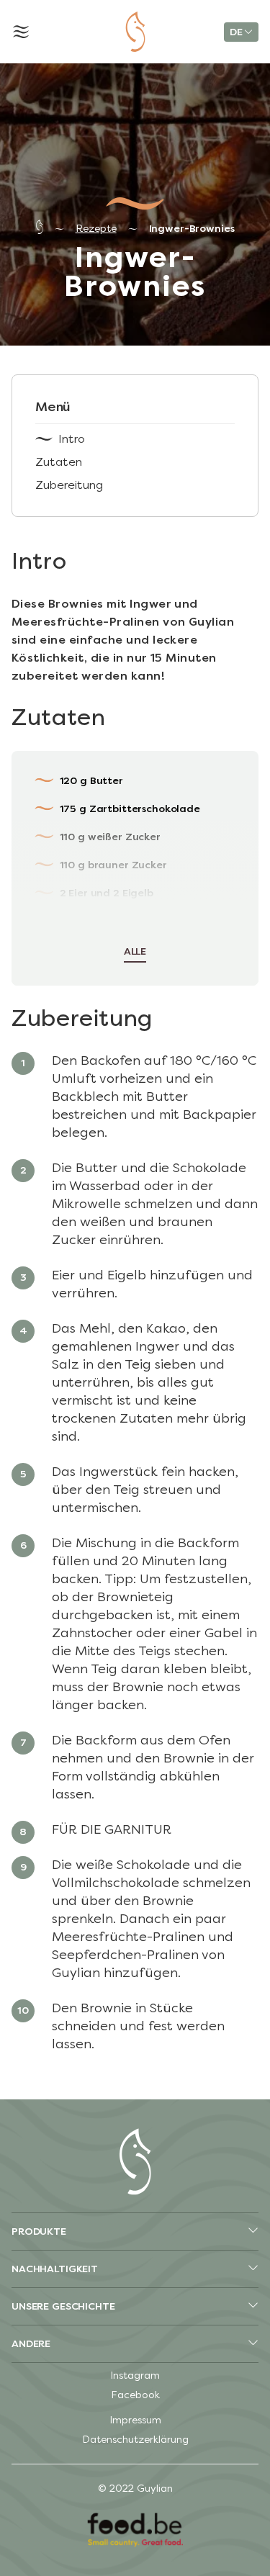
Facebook (135, 2395)
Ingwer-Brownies (192, 229)
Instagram (135, 2375)
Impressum (135, 2420)
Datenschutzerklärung (135, 2440)
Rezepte (96, 229)
